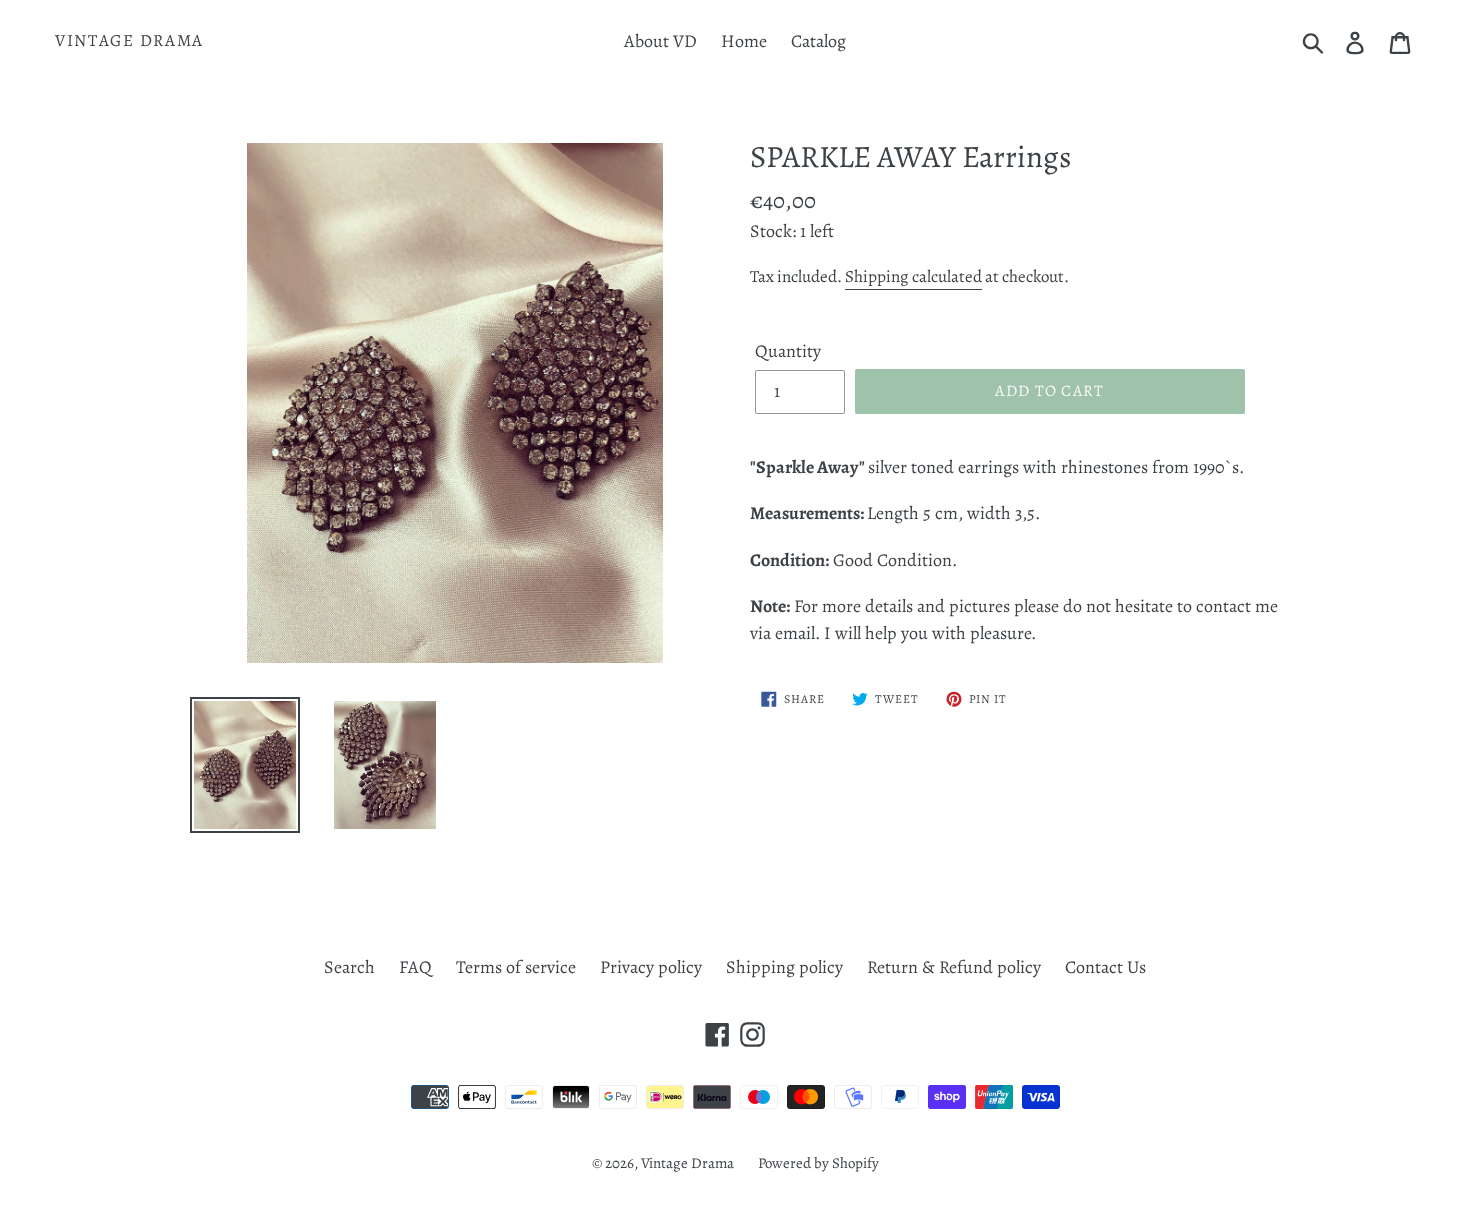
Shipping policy (784, 967)
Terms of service (516, 967)
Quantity (788, 351)
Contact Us (1105, 967)
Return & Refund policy (954, 967)
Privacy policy (651, 967)
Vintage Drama (129, 41)
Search (349, 967)
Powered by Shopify (818, 1163)
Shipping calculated (913, 276)
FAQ (415, 967)
